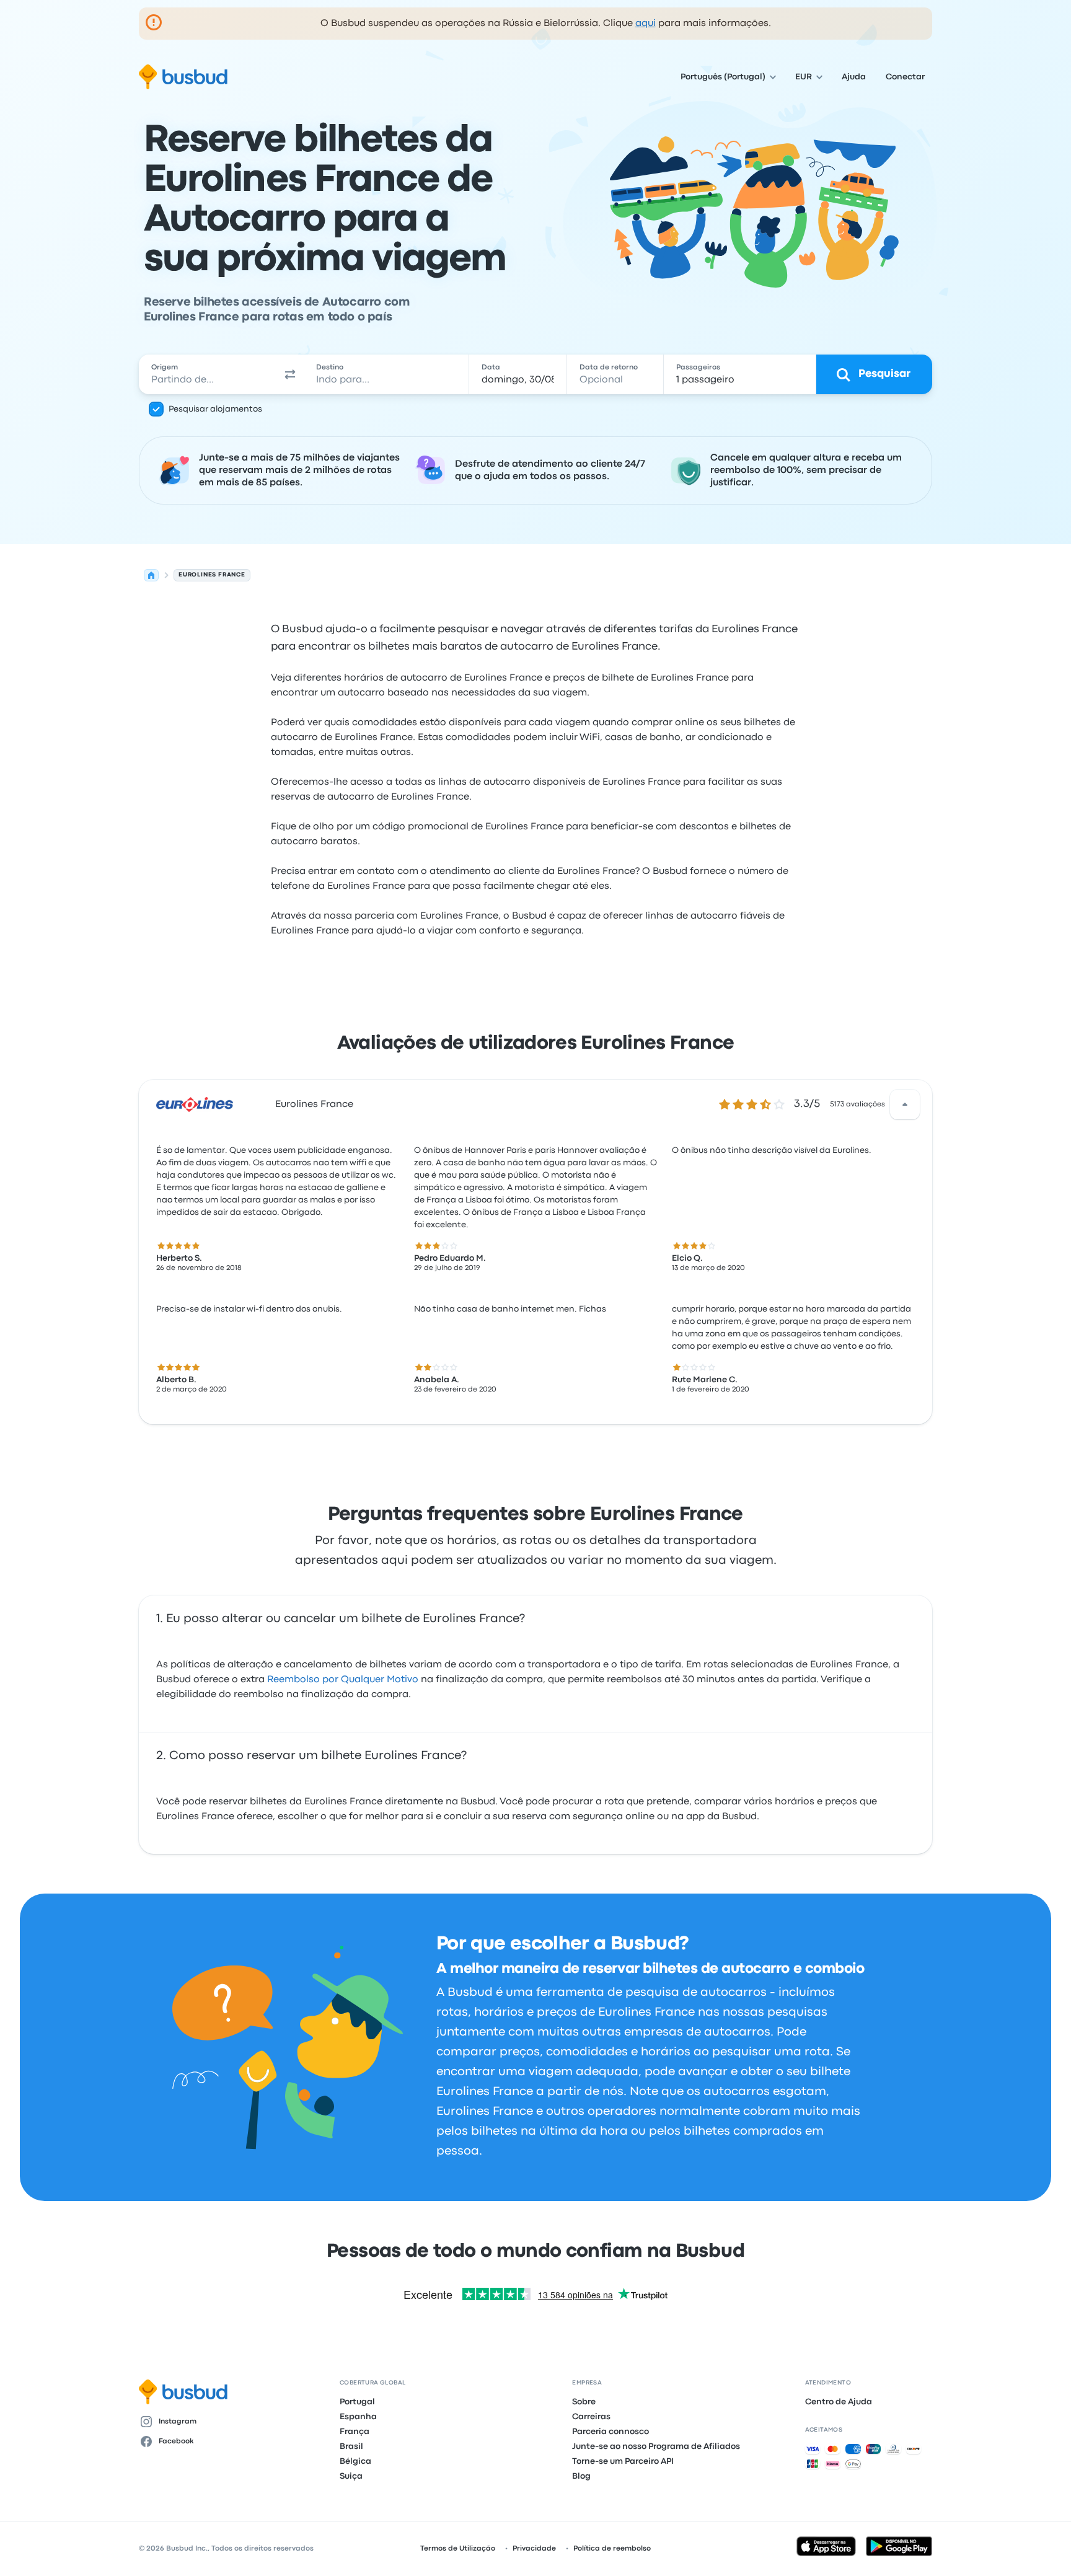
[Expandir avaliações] (905, 1105)
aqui (646, 24)
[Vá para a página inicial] (183, 77)
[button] (290, 374)
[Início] (151, 575)
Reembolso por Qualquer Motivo (343, 1680)
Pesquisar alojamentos (215, 409)
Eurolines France (314, 1105)
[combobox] (208, 374)
